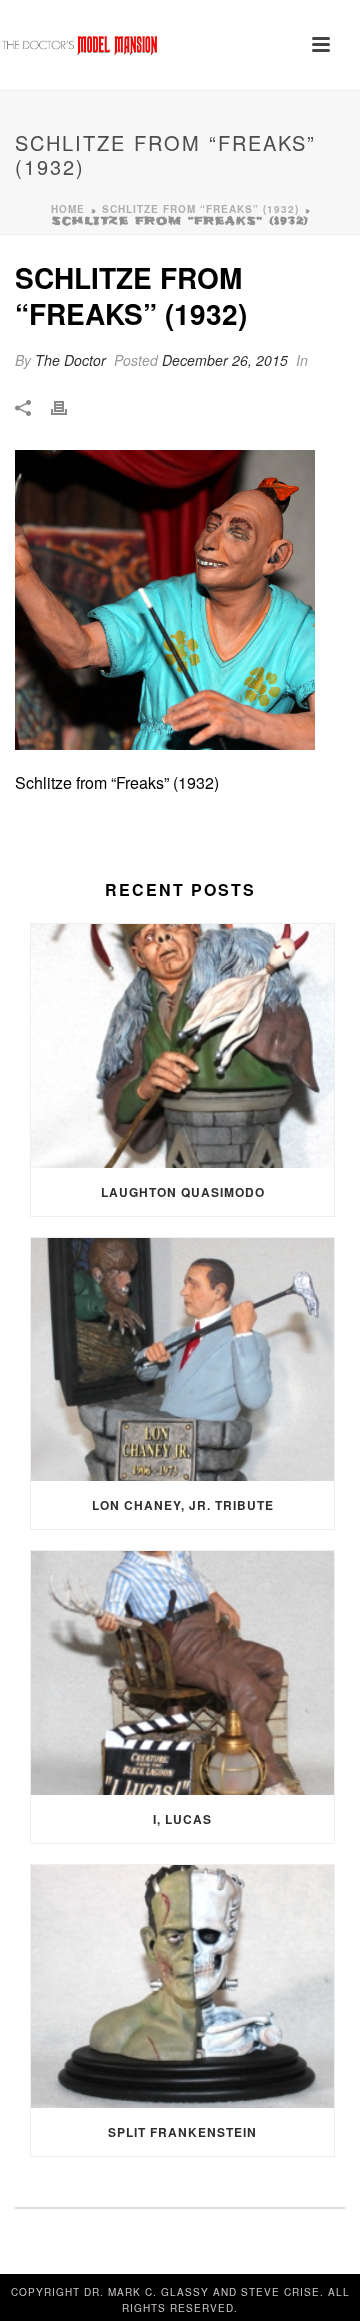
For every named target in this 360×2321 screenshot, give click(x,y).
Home (68, 209)
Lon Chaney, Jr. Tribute (183, 1505)
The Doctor (70, 360)
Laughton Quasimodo (183, 1192)
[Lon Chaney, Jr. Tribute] (182, 1360)
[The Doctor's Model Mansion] (80, 45)
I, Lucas (182, 1819)
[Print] (69, 406)
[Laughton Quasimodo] (182, 1046)
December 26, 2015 (225, 360)
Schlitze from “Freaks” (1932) (200, 209)
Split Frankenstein (182, 2132)
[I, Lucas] (182, 1673)
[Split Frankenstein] (182, 1987)
